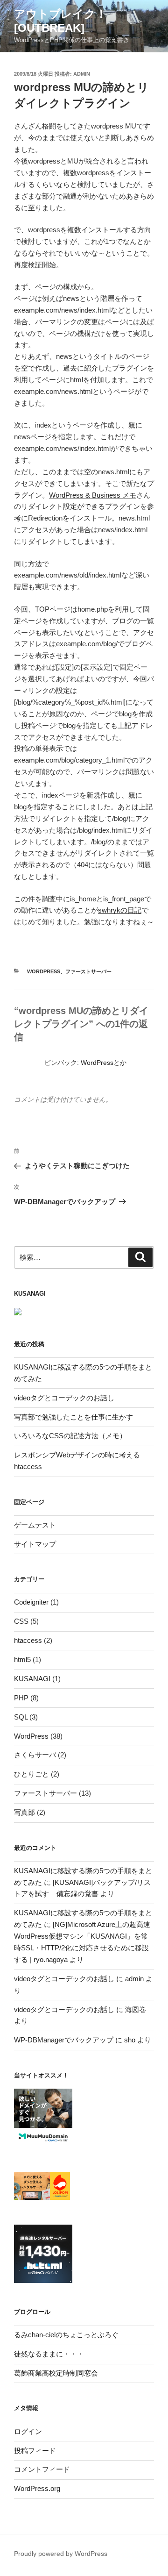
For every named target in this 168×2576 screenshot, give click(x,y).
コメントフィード (42, 2469)
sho (130, 2040)
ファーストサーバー (88, 971)
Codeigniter (31, 1602)
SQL (21, 1717)
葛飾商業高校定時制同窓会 (56, 2373)
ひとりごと (31, 1774)
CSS (21, 1621)
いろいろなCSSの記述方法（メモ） (70, 1436)
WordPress (44, 971)
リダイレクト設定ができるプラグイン (80, 506)
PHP (21, 1698)
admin (82, 74)
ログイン (28, 2431)
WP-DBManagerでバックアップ (64, 2040)
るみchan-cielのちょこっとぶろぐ (66, 2335)
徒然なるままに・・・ (49, 2354)
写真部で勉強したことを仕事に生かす (73, 1417)
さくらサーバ (35, 1755)
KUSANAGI (32, 1679)
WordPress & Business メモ (93, 495)
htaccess (28, 1640)
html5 (22, 1659)
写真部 (24, 1812)
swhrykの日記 (120, 910)
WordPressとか (104, 1063)
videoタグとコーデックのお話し (64, 1398)
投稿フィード (35, 2451)
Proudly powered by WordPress (61, 2554)
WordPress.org (37, 2488)
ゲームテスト (35, 1525)
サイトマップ (35, 1544)
